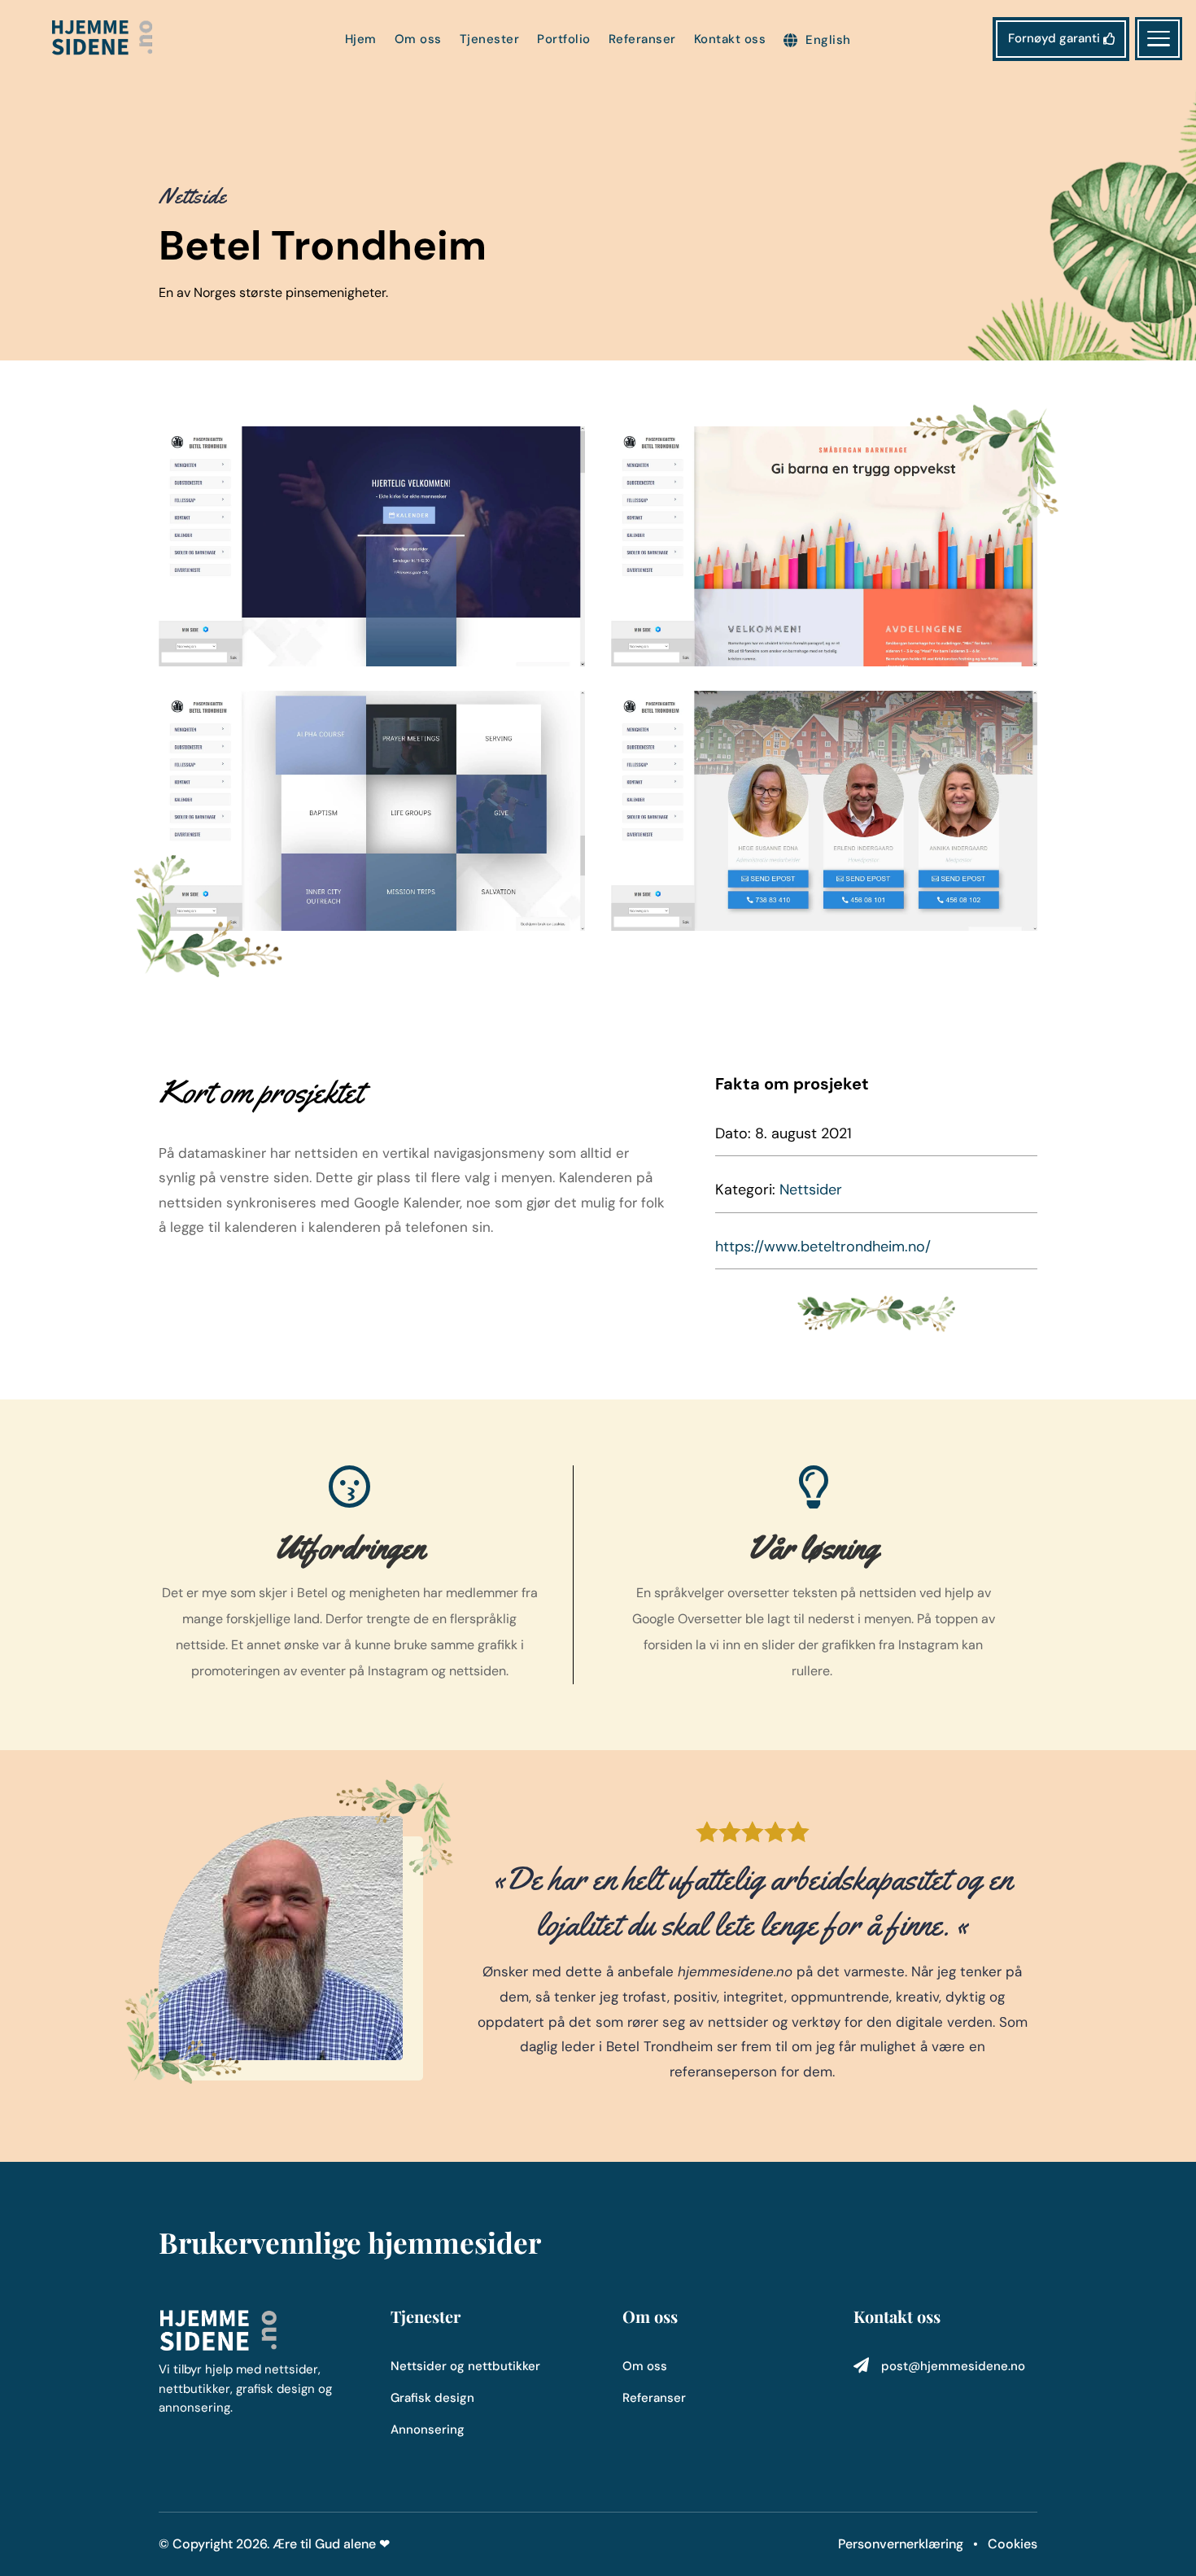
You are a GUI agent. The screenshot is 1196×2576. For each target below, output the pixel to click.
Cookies (1013, 2544)
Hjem (361, 40)
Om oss (418, 40)
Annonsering (428, 2430)
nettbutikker (504, 2366)
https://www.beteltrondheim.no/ (823, 1247)
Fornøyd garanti (1054, 38)
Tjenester (490, 40)
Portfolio (564, 40)
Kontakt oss (730, 40)
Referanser (642, 40)
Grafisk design (432, 2398)
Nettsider (811, 1190)
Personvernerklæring (902, 2544)
